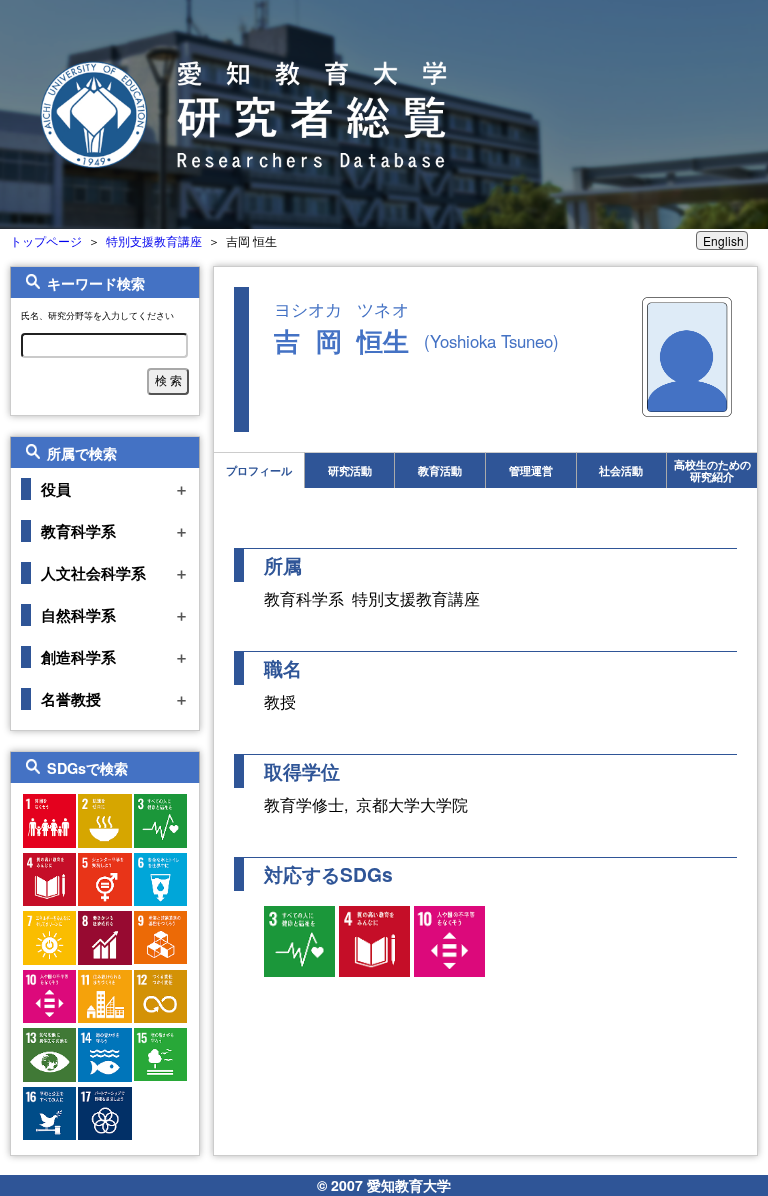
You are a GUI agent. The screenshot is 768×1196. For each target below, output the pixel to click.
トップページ (46, 240)
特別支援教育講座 (154, 240)
